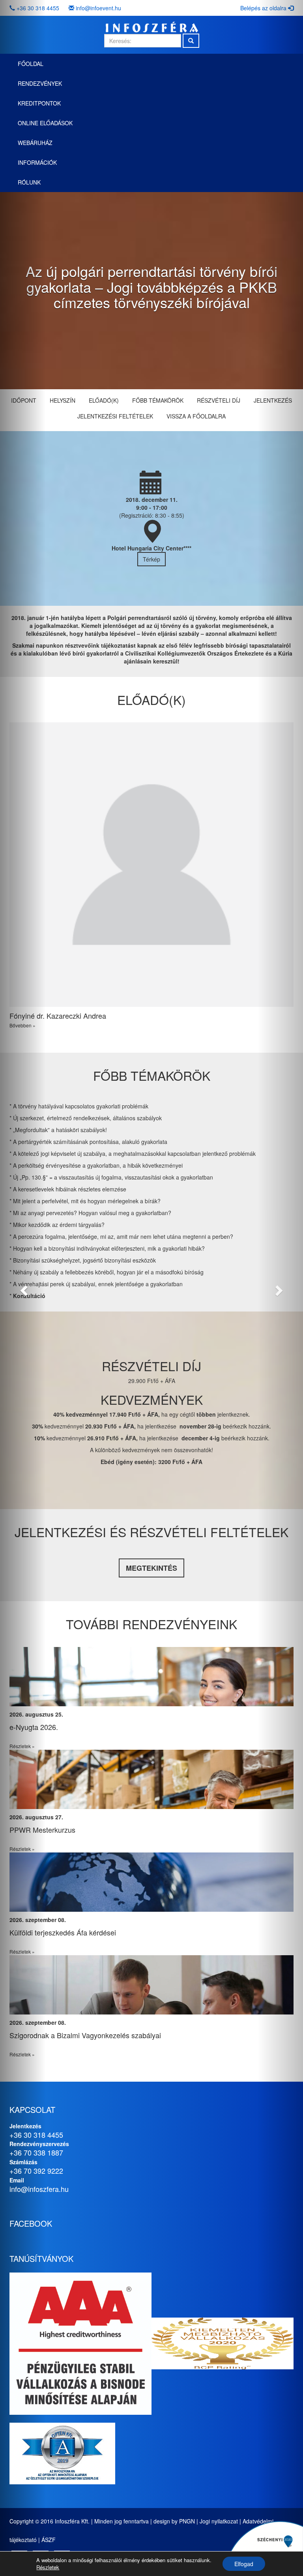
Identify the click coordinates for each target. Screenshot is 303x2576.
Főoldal (31, 64)
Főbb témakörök (158, 400)
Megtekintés (151, 1568)
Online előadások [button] (45, 123)
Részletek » (251, 1746)
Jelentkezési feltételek (115, 416)
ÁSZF (49, 2540)
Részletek (48, 2567)
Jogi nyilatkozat (219, 2521)
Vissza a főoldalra (196, 416)
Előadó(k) (104, 400)
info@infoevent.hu (98, 8)
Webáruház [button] (35, 143)
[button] (23, 1288)
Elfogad (244, 2564)
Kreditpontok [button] (39, 103)
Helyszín (63, 400)
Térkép (151, 559)
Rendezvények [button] (40, 83)
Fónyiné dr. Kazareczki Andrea (58, 1016)
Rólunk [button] (29, 182)
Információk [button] (37, 162)
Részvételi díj (219, 400)
